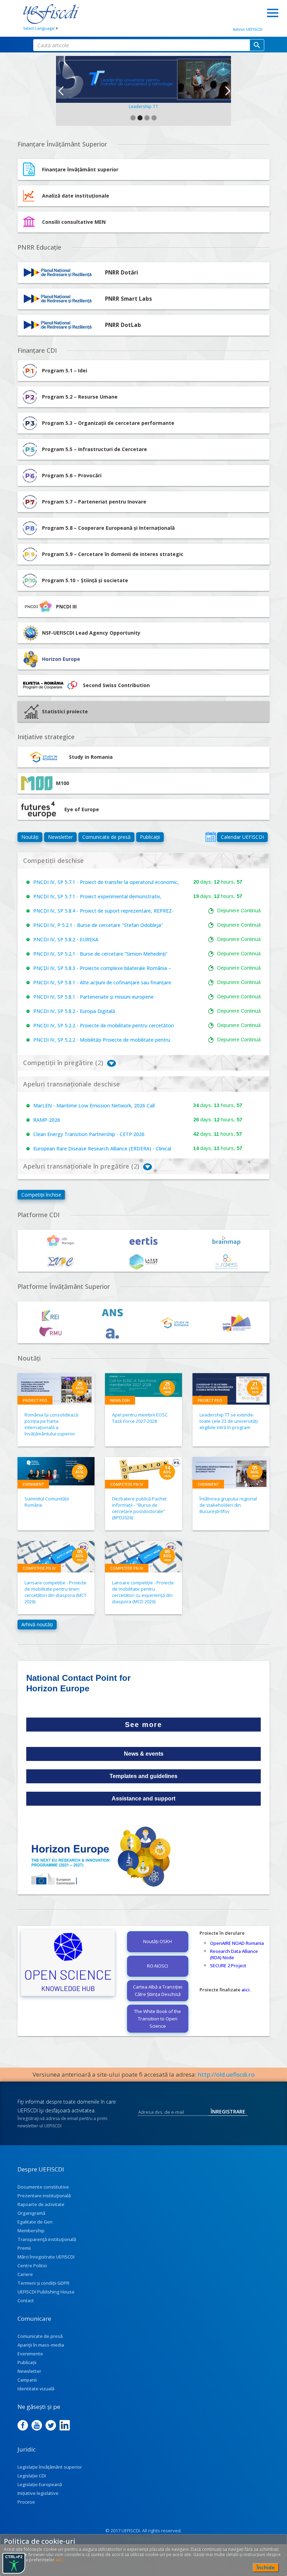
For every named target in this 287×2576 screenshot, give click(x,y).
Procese (26, 2502)
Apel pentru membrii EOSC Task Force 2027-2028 (140, 1418)
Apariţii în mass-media (41, 2345)
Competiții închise (41, 1195)
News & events (144, 1754)
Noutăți (30, 837)
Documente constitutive (43, 2187)
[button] (60, 91)
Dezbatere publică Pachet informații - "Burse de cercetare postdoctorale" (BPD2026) (139, 1508)
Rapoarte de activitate (41, 2204)
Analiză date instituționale (76, 196)
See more (143, 1725)
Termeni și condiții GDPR (43, 2283)
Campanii (27, 2380)
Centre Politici (32, 2265)
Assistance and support (143, 1799)
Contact (26, 2300)
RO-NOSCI (157, 1966)
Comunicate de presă (106, 837)
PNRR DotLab (123, 325)
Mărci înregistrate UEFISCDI (46, 2257)
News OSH (120, 1400)
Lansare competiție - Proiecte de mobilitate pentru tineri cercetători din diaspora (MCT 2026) (55, 1592)
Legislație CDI (32, 2476)
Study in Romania (91, 757)
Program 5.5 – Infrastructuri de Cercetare (94, 449)
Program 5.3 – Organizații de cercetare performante (108, 423)
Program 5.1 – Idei (65, 370)
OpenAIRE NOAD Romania (237, 1943)
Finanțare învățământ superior (80, 169)
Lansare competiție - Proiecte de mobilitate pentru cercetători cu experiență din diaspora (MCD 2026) (143, 1592)
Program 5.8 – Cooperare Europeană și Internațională (108, 528)
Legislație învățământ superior (50, 2467)
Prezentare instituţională (44, 2196)
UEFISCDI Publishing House (46, 2292)
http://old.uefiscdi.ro (226, 2074)
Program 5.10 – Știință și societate (85, 580)
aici (246, 1990)
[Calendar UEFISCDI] (211, 837)
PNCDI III (66, 606)
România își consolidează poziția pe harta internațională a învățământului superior (51, 1424)
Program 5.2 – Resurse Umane (80, 397)
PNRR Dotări (122, 273)
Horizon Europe (61, 659)
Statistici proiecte (65, 711)
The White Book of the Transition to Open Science (157, 2019)
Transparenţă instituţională (47, 2239)
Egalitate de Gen (35, 2222)
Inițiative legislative (38, 2493)
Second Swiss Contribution (116, 685)
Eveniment (33, 1484)
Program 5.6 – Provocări (72, 475)
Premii (24, 2248)
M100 (62, 783)
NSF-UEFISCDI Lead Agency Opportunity (91, 633)
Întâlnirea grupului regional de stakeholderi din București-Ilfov (228, 1505)
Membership (31, 2231)
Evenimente (30, 2354)
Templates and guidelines (143, 1776)
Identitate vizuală (36, 2389)
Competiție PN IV (127, 1484)
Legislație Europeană (40, 2484)
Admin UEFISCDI (248, 29)
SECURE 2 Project (228, 1965)
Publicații (150, 837)
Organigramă (31, 2213)
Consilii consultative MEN (74, 222)
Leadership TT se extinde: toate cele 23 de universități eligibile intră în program (229, 1421)
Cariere (25, 2274)
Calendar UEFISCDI (242, 837)
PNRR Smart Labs (128, 299)
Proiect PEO (35, 1400)
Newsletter (60, 837)
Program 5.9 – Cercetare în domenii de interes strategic (113, 554)
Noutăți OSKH (157, 1941)
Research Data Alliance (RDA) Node (234, 1954)
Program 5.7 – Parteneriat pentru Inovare (94, 502)
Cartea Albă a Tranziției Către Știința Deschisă (158, 1990)
